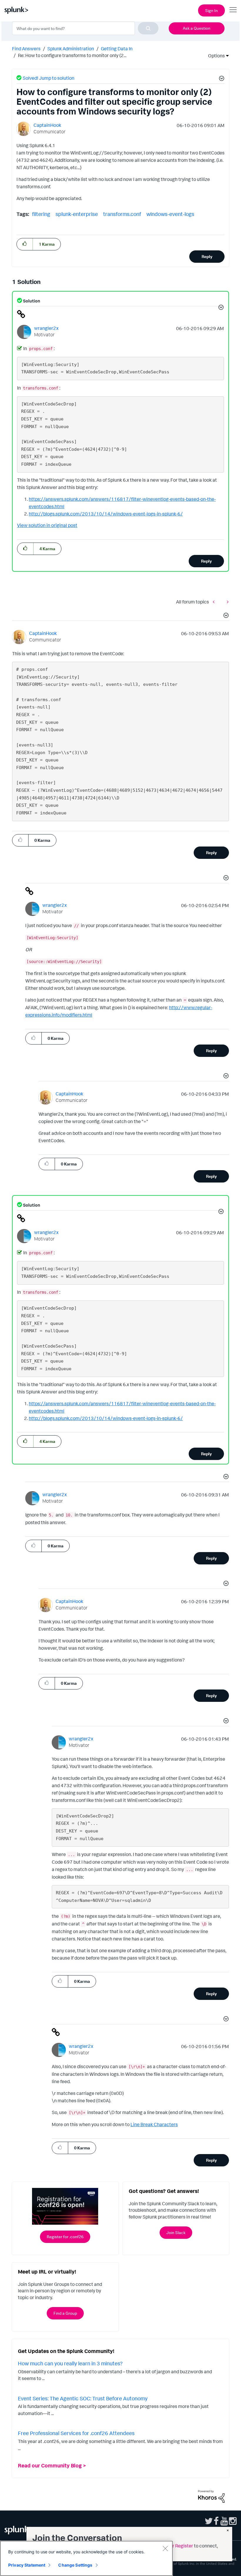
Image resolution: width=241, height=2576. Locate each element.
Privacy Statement (27, 2565)
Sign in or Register (174, 2546)
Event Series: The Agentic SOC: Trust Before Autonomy (83, 2398)
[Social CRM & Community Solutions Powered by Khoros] (211, 2496)
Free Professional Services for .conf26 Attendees (76, 2433)
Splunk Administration (71, 49)
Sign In (211, 10)
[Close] (165, 2548)
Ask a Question (197, 28)
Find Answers (26, 49)
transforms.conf (122, 214)
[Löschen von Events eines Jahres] (226, 602)
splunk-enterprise (77, 214)
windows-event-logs (170, 214)
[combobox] (85, 28)
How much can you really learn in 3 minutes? (70, 2363)
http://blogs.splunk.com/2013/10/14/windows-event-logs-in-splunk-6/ (106, 514)
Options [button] (215, 56)
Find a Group (65, 2313)
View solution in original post (47, 525)
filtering (41, 214)
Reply (207, 256)
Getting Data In (117, 49)
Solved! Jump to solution (48, 78)
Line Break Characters (154, 2124)
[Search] (148, 28)
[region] (86, 2558)
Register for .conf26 (65, 2237)
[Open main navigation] (233, 10)
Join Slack (176, 2232)
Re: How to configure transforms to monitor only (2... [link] (72, 55)
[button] (221, 79)
